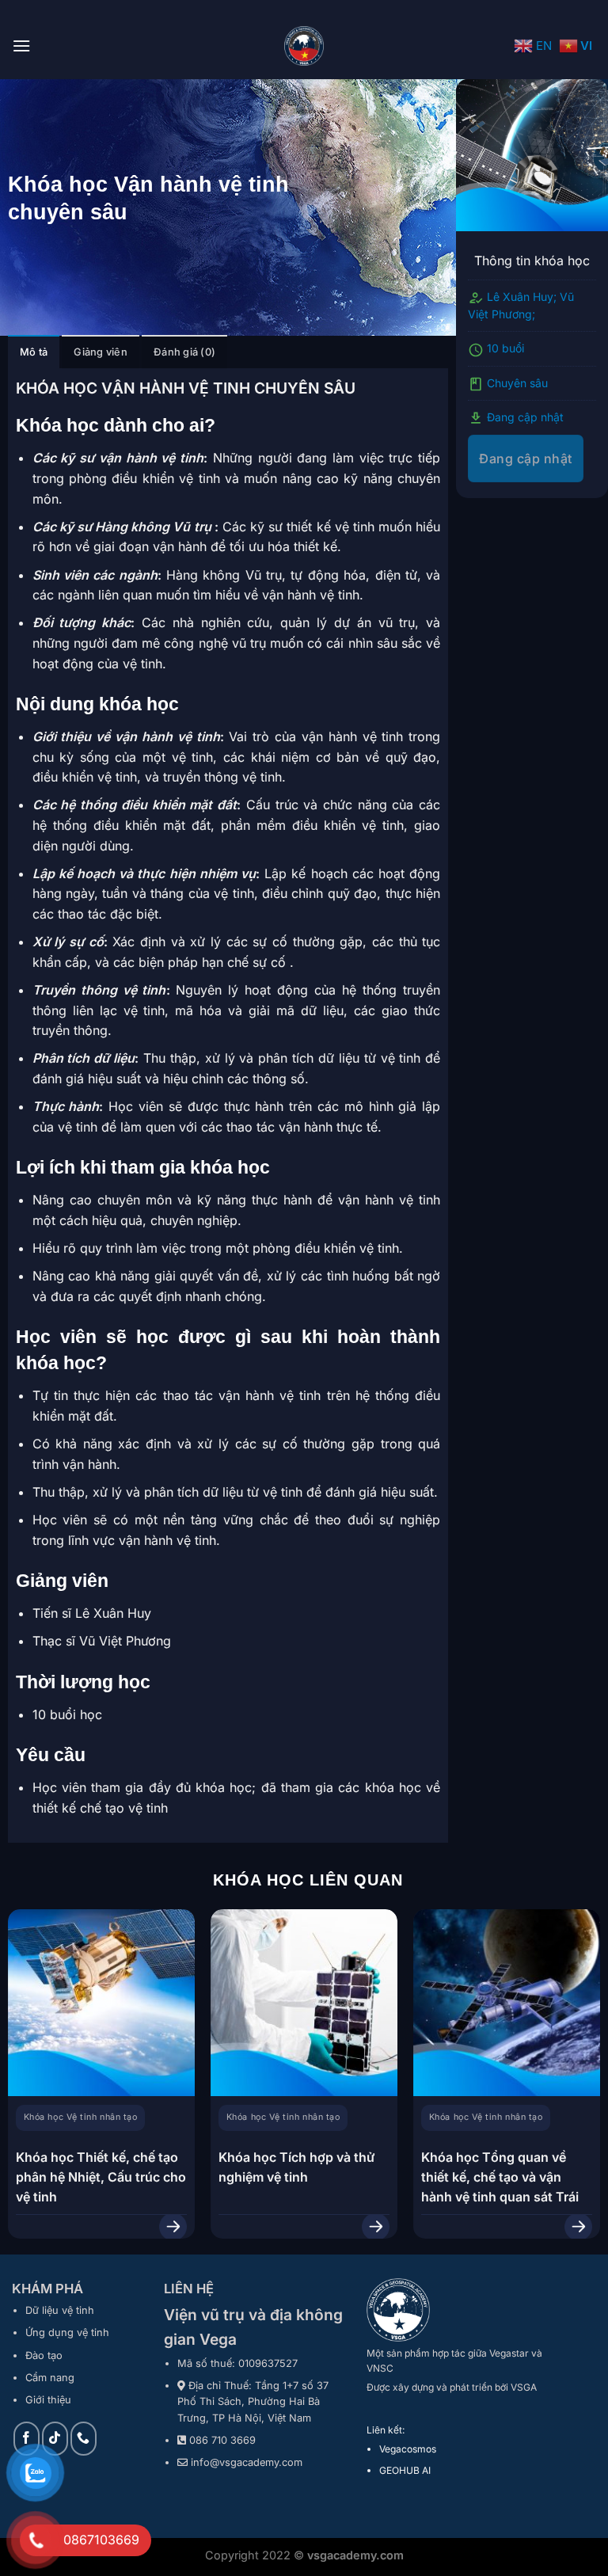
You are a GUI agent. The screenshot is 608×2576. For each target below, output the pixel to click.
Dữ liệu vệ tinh (60, 2310)
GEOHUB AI (405, 2470)
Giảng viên (101, 352)
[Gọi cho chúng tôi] (84, 2439)
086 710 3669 (222, 2440)
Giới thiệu (48, 2400)
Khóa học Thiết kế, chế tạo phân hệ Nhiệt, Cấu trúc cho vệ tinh (101, 2177)
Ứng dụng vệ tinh (67, 2332)
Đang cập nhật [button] (525, 459)
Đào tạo (44, 2355)
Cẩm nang (50, 2378)
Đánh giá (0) (184, 352)
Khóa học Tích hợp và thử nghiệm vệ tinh (296, 2167)
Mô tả (34, 352)
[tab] (34, 352)
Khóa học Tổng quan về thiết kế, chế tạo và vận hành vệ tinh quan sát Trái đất (500, 2187)
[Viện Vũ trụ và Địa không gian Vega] (304, 46)
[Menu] (21, 46)
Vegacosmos (408, 2449)
